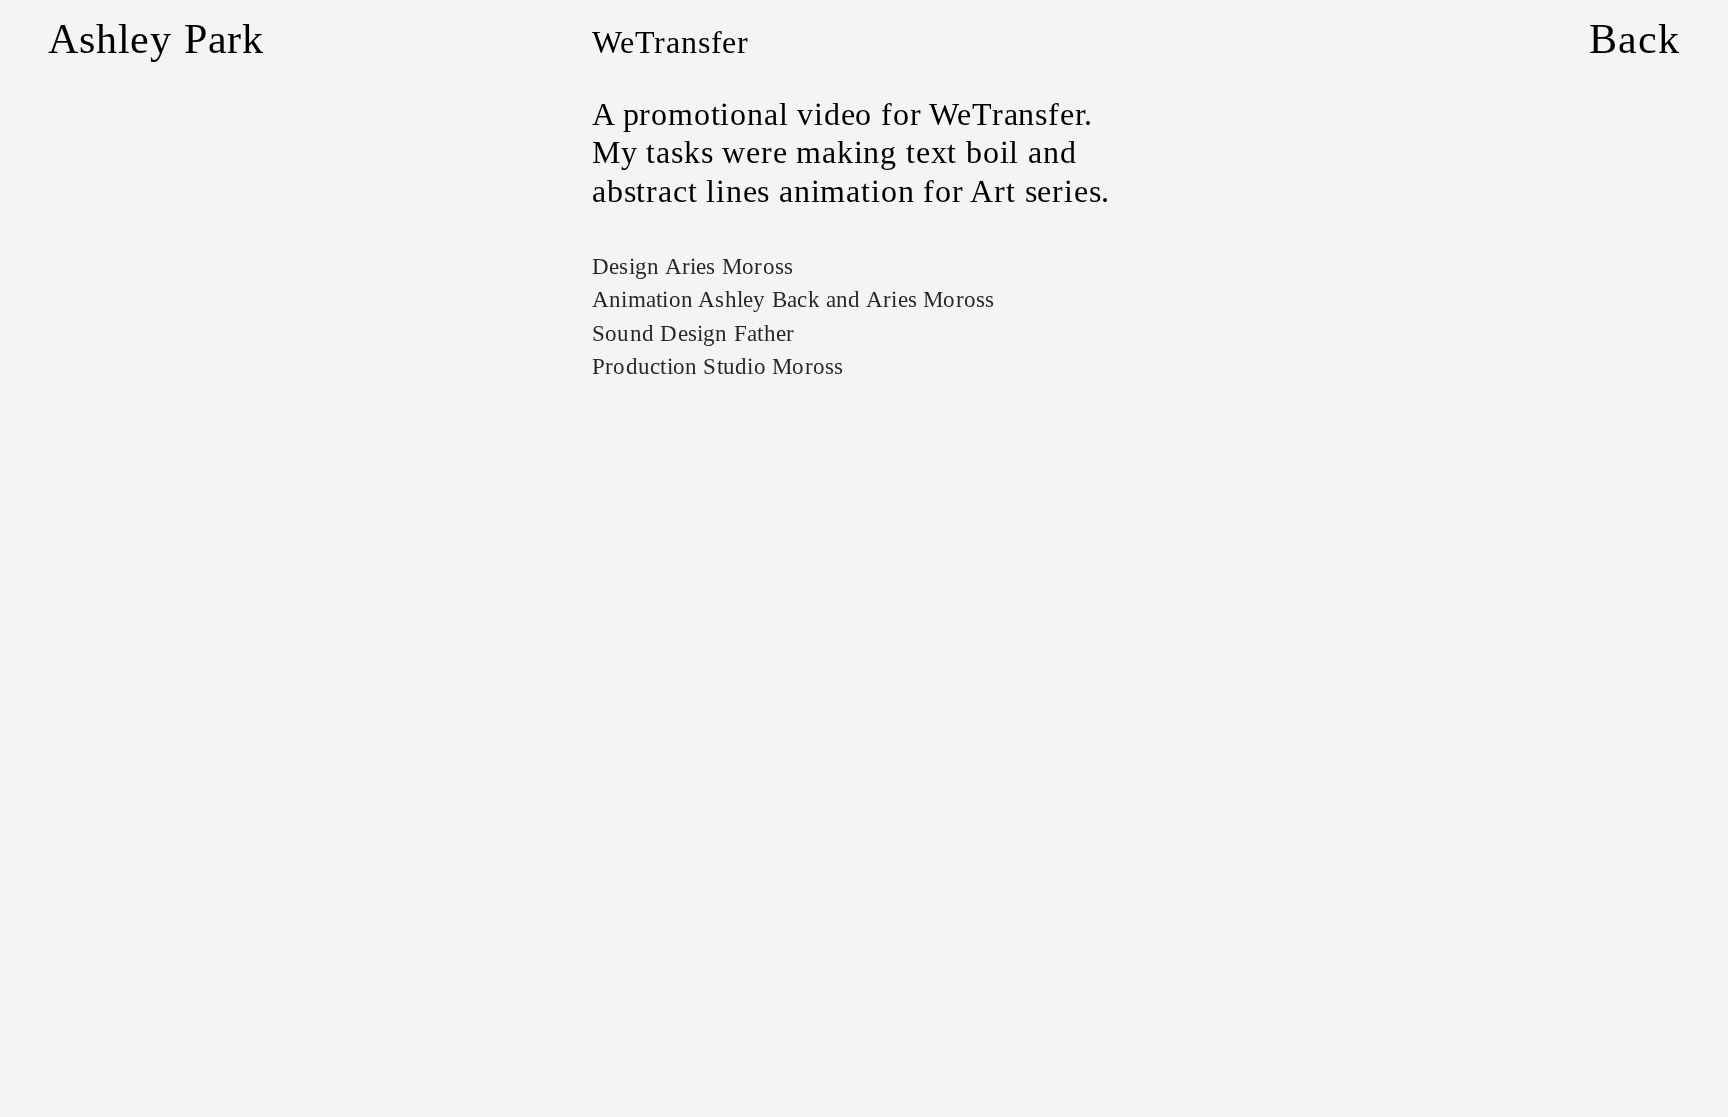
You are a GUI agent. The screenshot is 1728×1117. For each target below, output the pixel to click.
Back (1634, 39)
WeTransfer (670, 42)
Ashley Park (156, 39)
